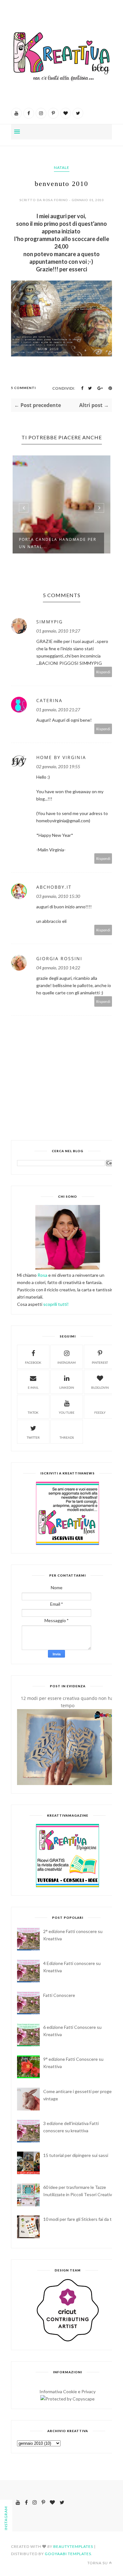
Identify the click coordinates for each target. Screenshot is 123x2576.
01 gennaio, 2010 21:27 (58, 710)
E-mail (33, 1387)
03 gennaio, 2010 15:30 (58, 896)
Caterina (49, 700)
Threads (67, 1437)
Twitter (33, 1437)
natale (62, 167)
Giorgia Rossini (59, 958)
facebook (33, 1362)
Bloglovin (100, 1387)
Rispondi (103, 672)
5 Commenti (23, 388)
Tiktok (33, 1412)
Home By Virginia (61, 757)
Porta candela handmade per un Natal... (58, 543)
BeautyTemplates (73, 2546)
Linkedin (67, 1387)
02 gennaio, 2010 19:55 (58, 766)
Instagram (67, 1362)
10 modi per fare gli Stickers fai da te (79, 2219)
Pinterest (100, 1362)
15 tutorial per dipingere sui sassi (76, 2155)
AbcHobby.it (54, 887)
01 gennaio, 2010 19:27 (58, 631)
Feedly (100, 1412)
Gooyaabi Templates (68, 2554)
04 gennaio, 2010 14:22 (58, 968)
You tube (67, 1412)
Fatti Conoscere (59, 1995)
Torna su (98, 2563)
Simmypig (50, 622)
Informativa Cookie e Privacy (67, 2391)
